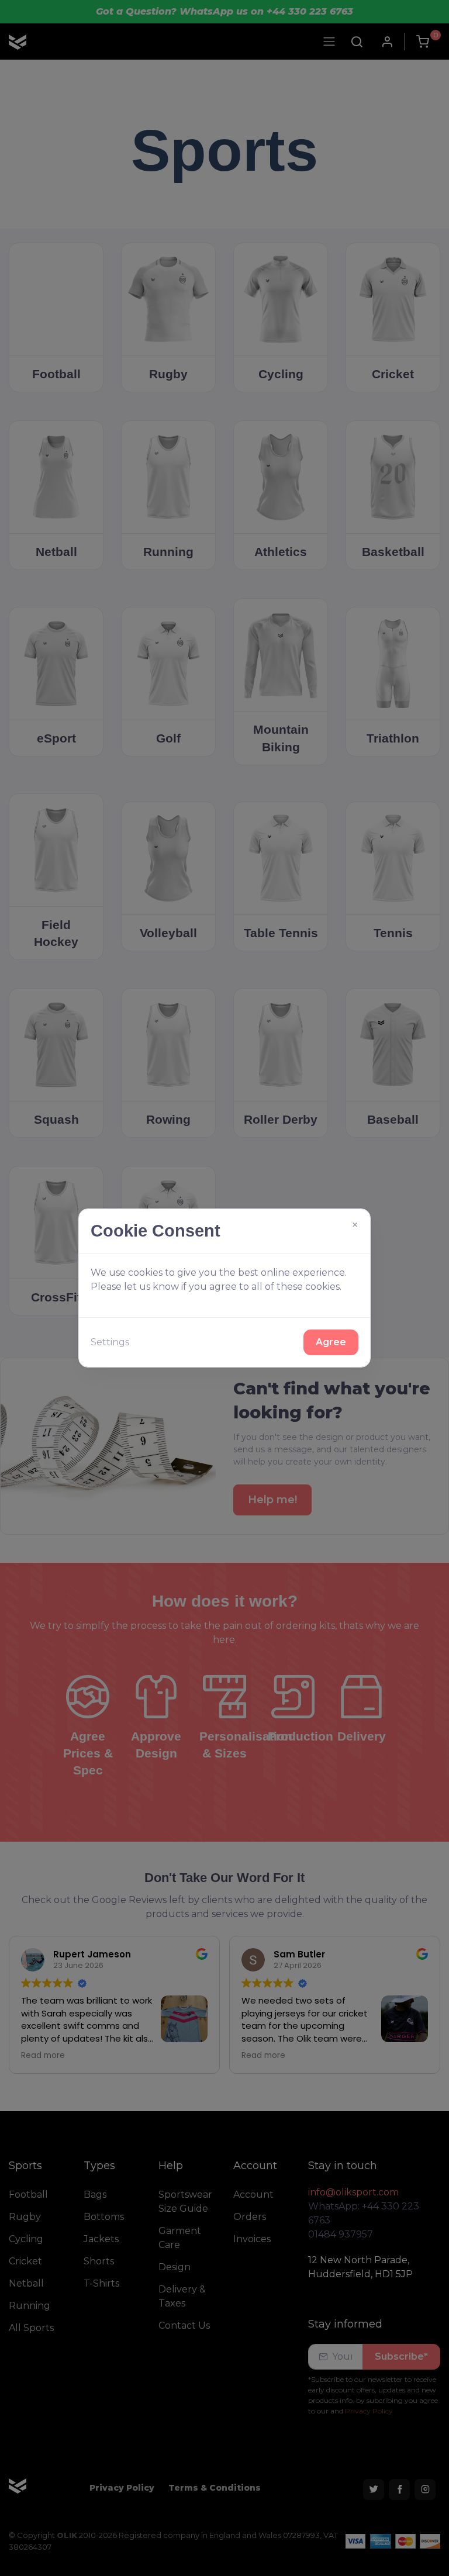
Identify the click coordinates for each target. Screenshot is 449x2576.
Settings (110, 1342)
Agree (331, 1342)
